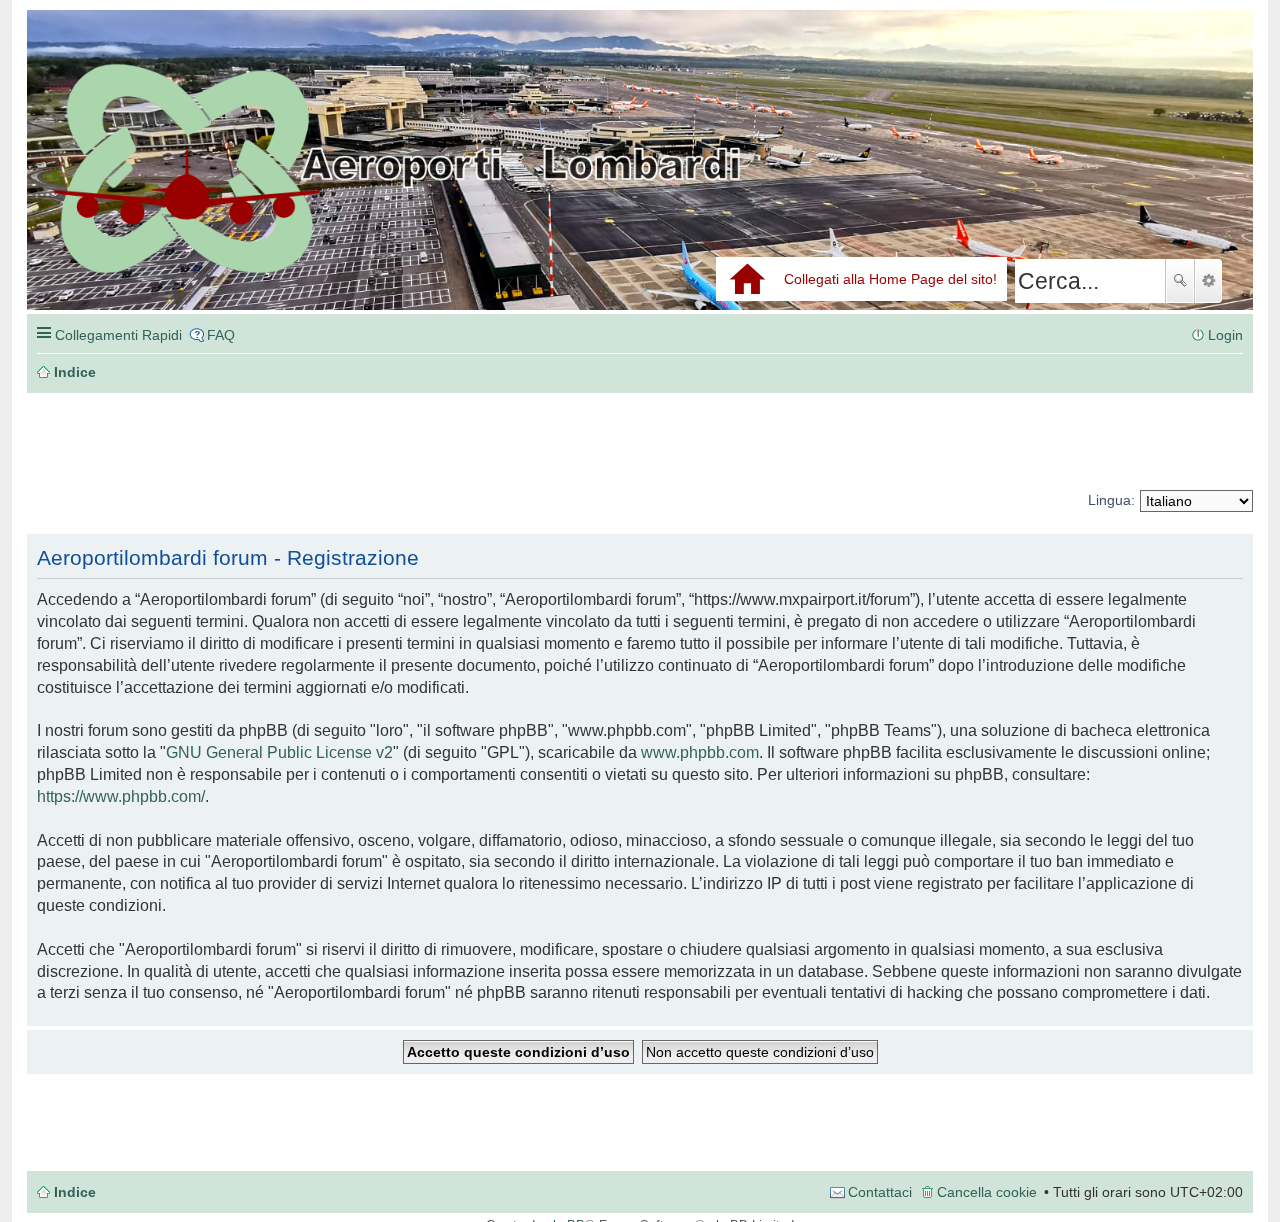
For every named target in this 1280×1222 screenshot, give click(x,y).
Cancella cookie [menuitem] (987, 1192)
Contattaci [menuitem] (880, 1192)
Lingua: (1111, 500)
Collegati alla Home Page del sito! (890, 279)
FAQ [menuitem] (221, 335)
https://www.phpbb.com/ (121, 796)
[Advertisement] (327, 442)
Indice (75, 1192)
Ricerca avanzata (1208, 281)
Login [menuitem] (1225, 335)
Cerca (1180, 281)
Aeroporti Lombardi (640, 182)
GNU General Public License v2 (279, 752)
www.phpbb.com (700, 752)
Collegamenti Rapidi (118, 335)
